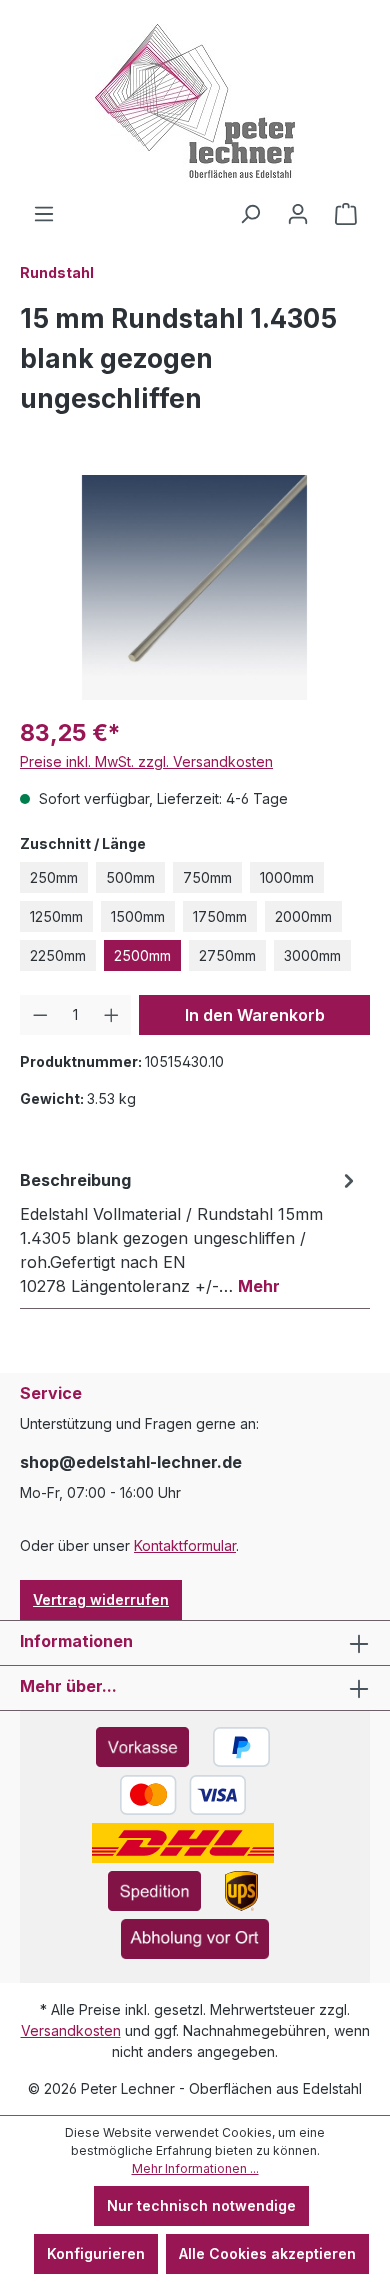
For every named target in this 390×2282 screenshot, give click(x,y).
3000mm (312, 955)
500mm (130, 877)
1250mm (56, 916)
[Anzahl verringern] (40, 1015)
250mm (54, 877)
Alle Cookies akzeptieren (267, 2253)
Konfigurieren (96, 2253)
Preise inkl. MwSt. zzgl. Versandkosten (146, 761)
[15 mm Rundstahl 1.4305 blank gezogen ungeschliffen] (194, 587)
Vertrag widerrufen (101, 1599)
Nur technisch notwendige (201, 2205)
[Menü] (44, 214)
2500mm (142, 955)
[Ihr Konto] (298, 214)
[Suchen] (250, 214)
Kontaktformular (185, 1545)
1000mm (287, 877)
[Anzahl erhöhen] (111, 1015)
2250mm (58, 955)
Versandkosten (71, 2030)
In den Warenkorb (255, 1015)
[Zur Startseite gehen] (195, 101)
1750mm (220, 916)
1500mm (138, 916)
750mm (207, 877)
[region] (195, 587)
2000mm (303, 916)
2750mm (227, 955)
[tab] (190, 1232)
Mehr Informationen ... (195, 2168)
